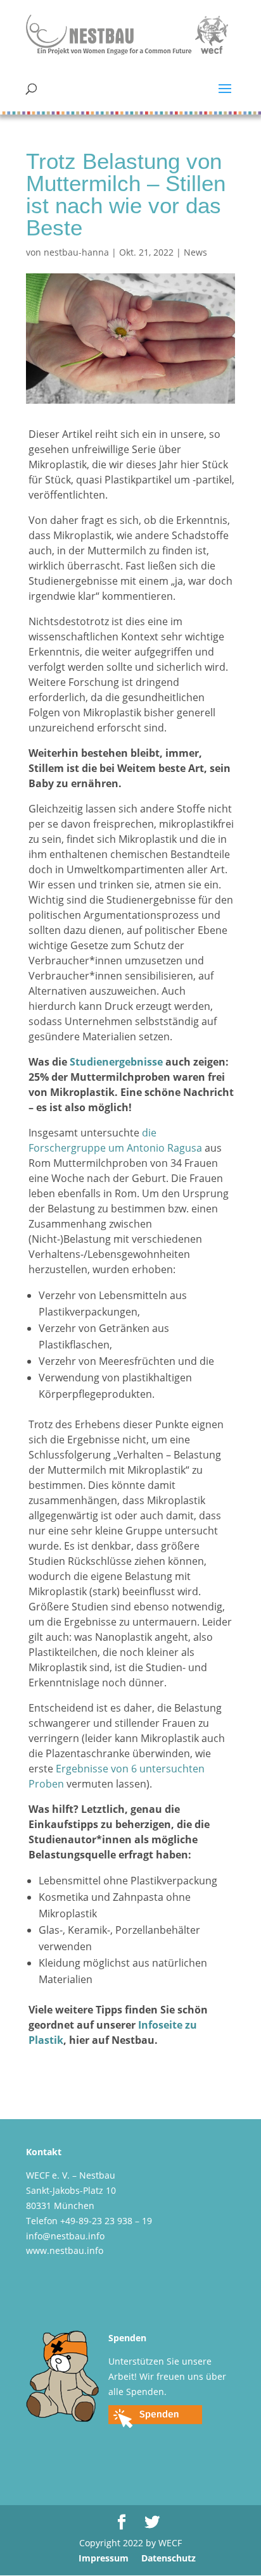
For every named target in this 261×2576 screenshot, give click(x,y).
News (195, 252)
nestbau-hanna (76, 252)
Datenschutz (169, 2558)
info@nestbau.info (65, 2236)
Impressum (104, 2558)
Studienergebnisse (116, 1062)
